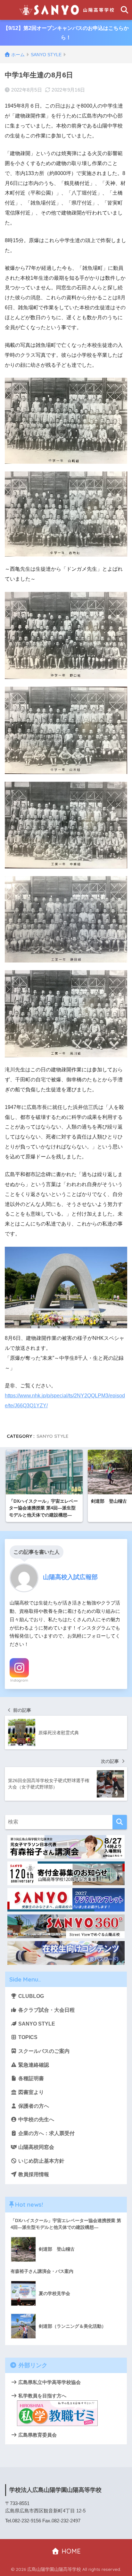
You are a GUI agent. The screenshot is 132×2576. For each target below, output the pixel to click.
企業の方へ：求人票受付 (46, 2133)
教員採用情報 (33, 2174)
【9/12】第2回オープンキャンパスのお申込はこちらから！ (66, 33)
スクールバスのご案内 (43, 2051)
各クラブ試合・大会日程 (46, 2010)
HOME (70, 2551)
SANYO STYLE (52, 1436)
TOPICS (27, 2037)
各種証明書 (30, 2078)
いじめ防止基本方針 (41, 2161)
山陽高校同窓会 (36, 2147)
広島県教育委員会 (37, 2435)
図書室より (30, 2092)
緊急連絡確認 (33, 2065)
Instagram (19, 1680)
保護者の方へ (33, 2106)
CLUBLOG (30, 1996)
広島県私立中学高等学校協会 (49, 2382)
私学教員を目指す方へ (42, 2396)
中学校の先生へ (36, 2119)
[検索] (120, 1822)
